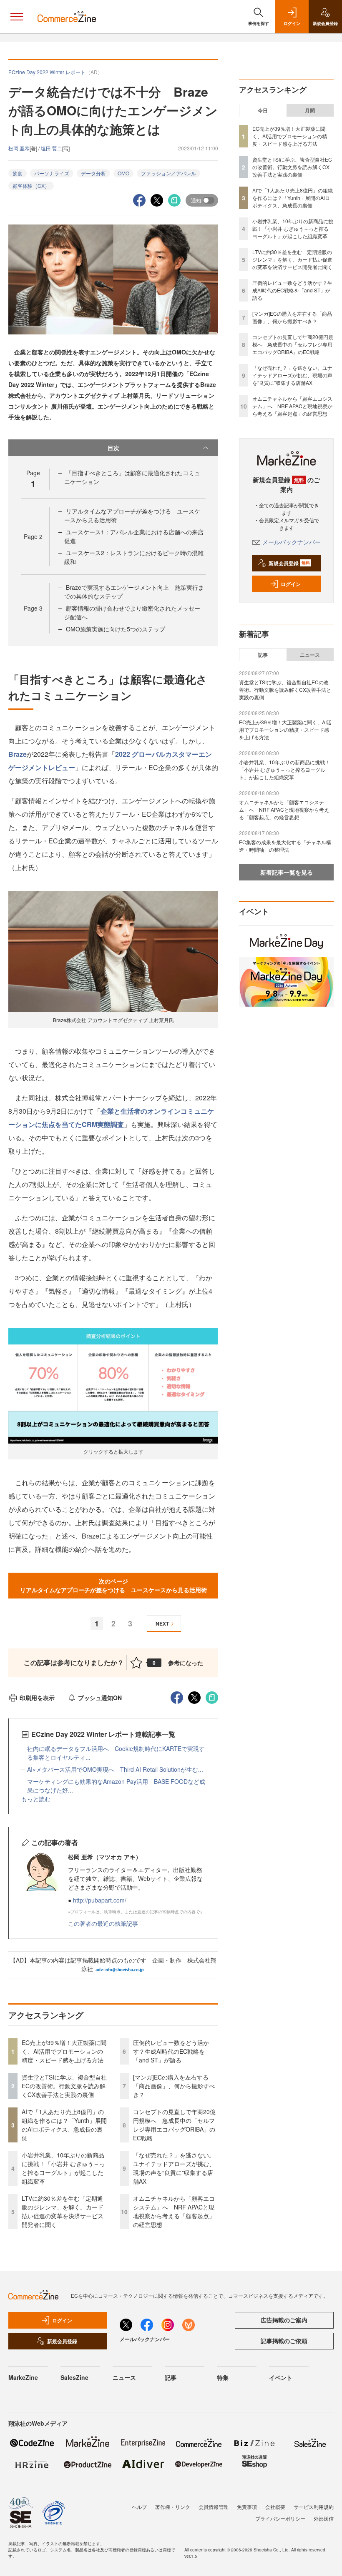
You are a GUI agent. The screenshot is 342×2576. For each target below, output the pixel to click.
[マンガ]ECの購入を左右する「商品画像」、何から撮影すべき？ (174, 2086)
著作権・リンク (173, 2507)
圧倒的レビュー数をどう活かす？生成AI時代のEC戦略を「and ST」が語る (171, 2051)
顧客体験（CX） (31, 186)
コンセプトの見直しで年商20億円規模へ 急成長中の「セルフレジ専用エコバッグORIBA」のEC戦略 (174, 2125)
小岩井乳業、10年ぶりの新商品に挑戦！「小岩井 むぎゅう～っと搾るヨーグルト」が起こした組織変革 (63, 2168)
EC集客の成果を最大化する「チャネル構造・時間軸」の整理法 (285, 846)
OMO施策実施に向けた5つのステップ (116, 629)
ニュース (310, 655)
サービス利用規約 (314, 2507)
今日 (263, 110)
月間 (310, 110)
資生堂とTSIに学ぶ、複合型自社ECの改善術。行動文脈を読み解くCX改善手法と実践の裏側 (64, 2086)
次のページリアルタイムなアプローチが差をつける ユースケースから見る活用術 (113, 1585)
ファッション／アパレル (168, 173)
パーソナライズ (52, 173)
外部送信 (324, 2518)
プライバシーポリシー (280, 2518)
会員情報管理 (214, 2507)
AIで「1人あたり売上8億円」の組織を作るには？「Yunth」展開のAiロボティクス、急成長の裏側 (64, 2125)
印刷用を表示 (37, 1698)
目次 (113, 448)
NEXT (162, 1623)
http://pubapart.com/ (100, 1900)
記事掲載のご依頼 (284, 2341)
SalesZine (74, 2377)
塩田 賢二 (52, 148)
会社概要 (275, 2507)
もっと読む (36, 1799)
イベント (281, 2377)
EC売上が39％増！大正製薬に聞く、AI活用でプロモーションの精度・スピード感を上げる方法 (64, 2051)
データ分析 (93, 173)
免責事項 (247, 2507)
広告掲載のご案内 (284, 2320)
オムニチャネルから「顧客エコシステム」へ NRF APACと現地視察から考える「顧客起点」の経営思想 (174, 2211)
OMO (123, 173)
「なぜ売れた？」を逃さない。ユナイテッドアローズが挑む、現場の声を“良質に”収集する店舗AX (174, 2168)
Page (33, 536)
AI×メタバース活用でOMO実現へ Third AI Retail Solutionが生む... (115, 1769)
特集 (223, 2377)
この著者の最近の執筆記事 (103, 1923)
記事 (263, 655)
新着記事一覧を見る (287, 872)
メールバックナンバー (292, 542)
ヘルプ (139, 2507)
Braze (18, 754)
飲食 (18, 173)
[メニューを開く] (17, 17)
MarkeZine (23, 2377)
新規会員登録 (289, 563)
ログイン (291, 584)
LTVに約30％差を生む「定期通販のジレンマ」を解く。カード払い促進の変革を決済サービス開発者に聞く (63, 2211)
